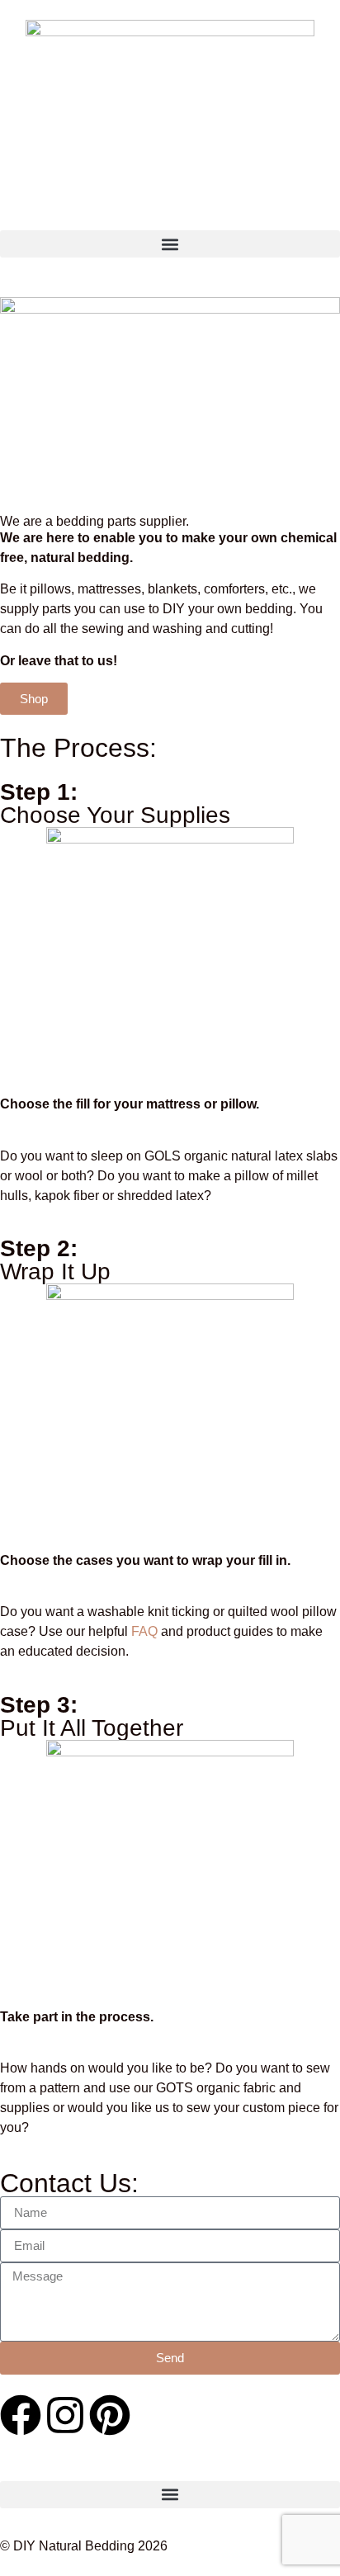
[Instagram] (65, 2415)
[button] (170, 244)
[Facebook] (21, 2415)
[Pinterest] (110, 2415)
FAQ (144, 1631)
